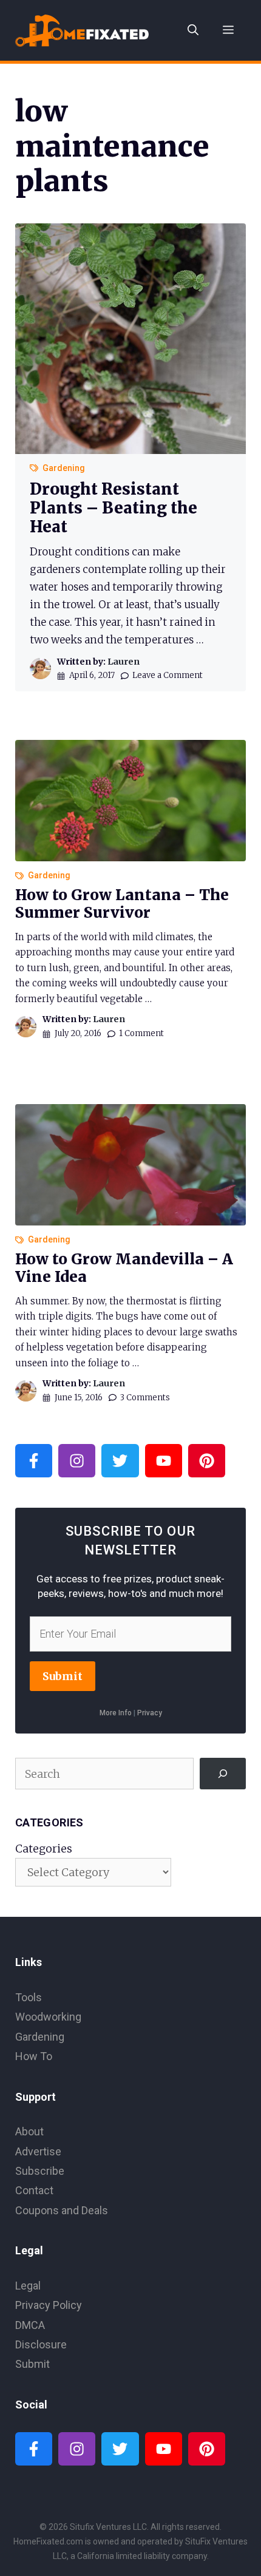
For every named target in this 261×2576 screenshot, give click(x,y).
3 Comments (145, 1398)
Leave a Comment (168, 675)
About (29, 2131)
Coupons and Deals (62, 2210)
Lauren (124, 662)
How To (34, 2056)
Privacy (150, 1713)
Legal (28, 2286)
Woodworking (48, 2017)
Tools (29, 1997)
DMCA (30, 2325)
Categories (44, 1849)
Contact (34, 2190)
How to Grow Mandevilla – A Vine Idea (124, 1268)
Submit (63, 1676)
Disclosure (41, 2344)
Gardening (64, 468)
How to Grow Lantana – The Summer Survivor (122, 904)
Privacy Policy (49, 2305)
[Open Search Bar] (193, 30)
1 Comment (141, 1033)
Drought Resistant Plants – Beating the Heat (114, 508)
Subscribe (40, 2171)
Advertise (38, 2151)
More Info (116, 1713)
